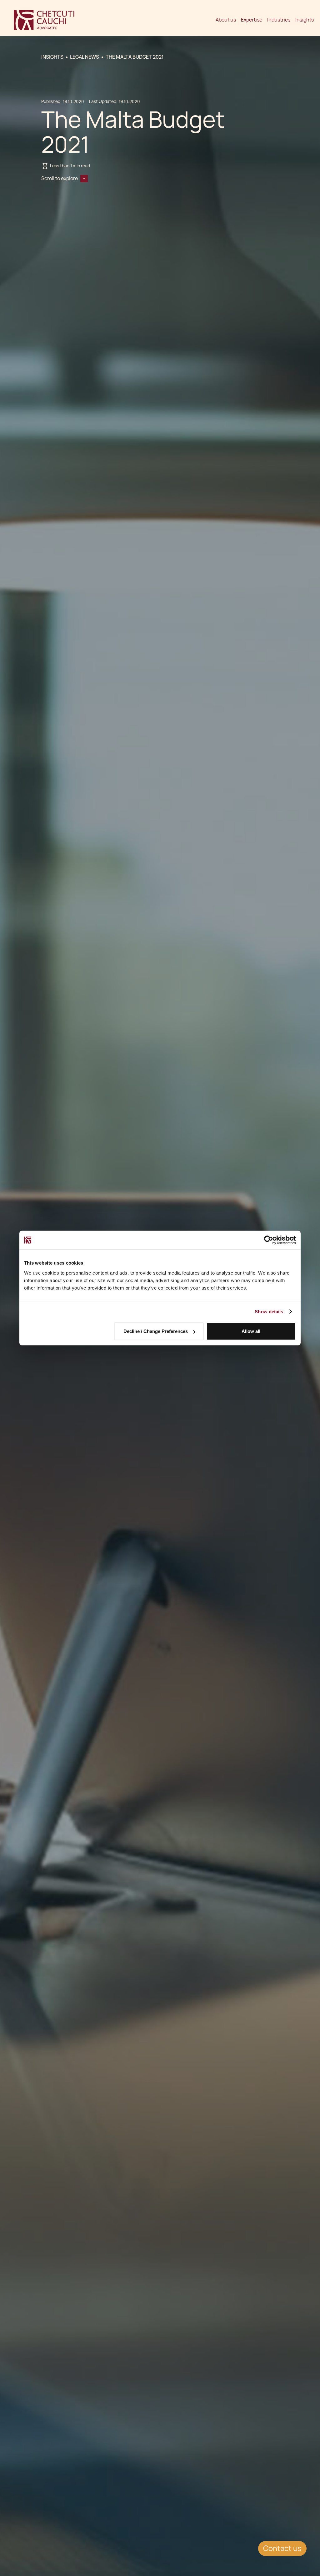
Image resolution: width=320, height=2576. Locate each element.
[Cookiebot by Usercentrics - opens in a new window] (269, 1240)
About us (226, 20)
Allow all (251, 1331)
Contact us (282, 2548)
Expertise (252, 20)
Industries (279, 20)
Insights (305, 20)
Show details (269, 1312)
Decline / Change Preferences (156, 1331)
